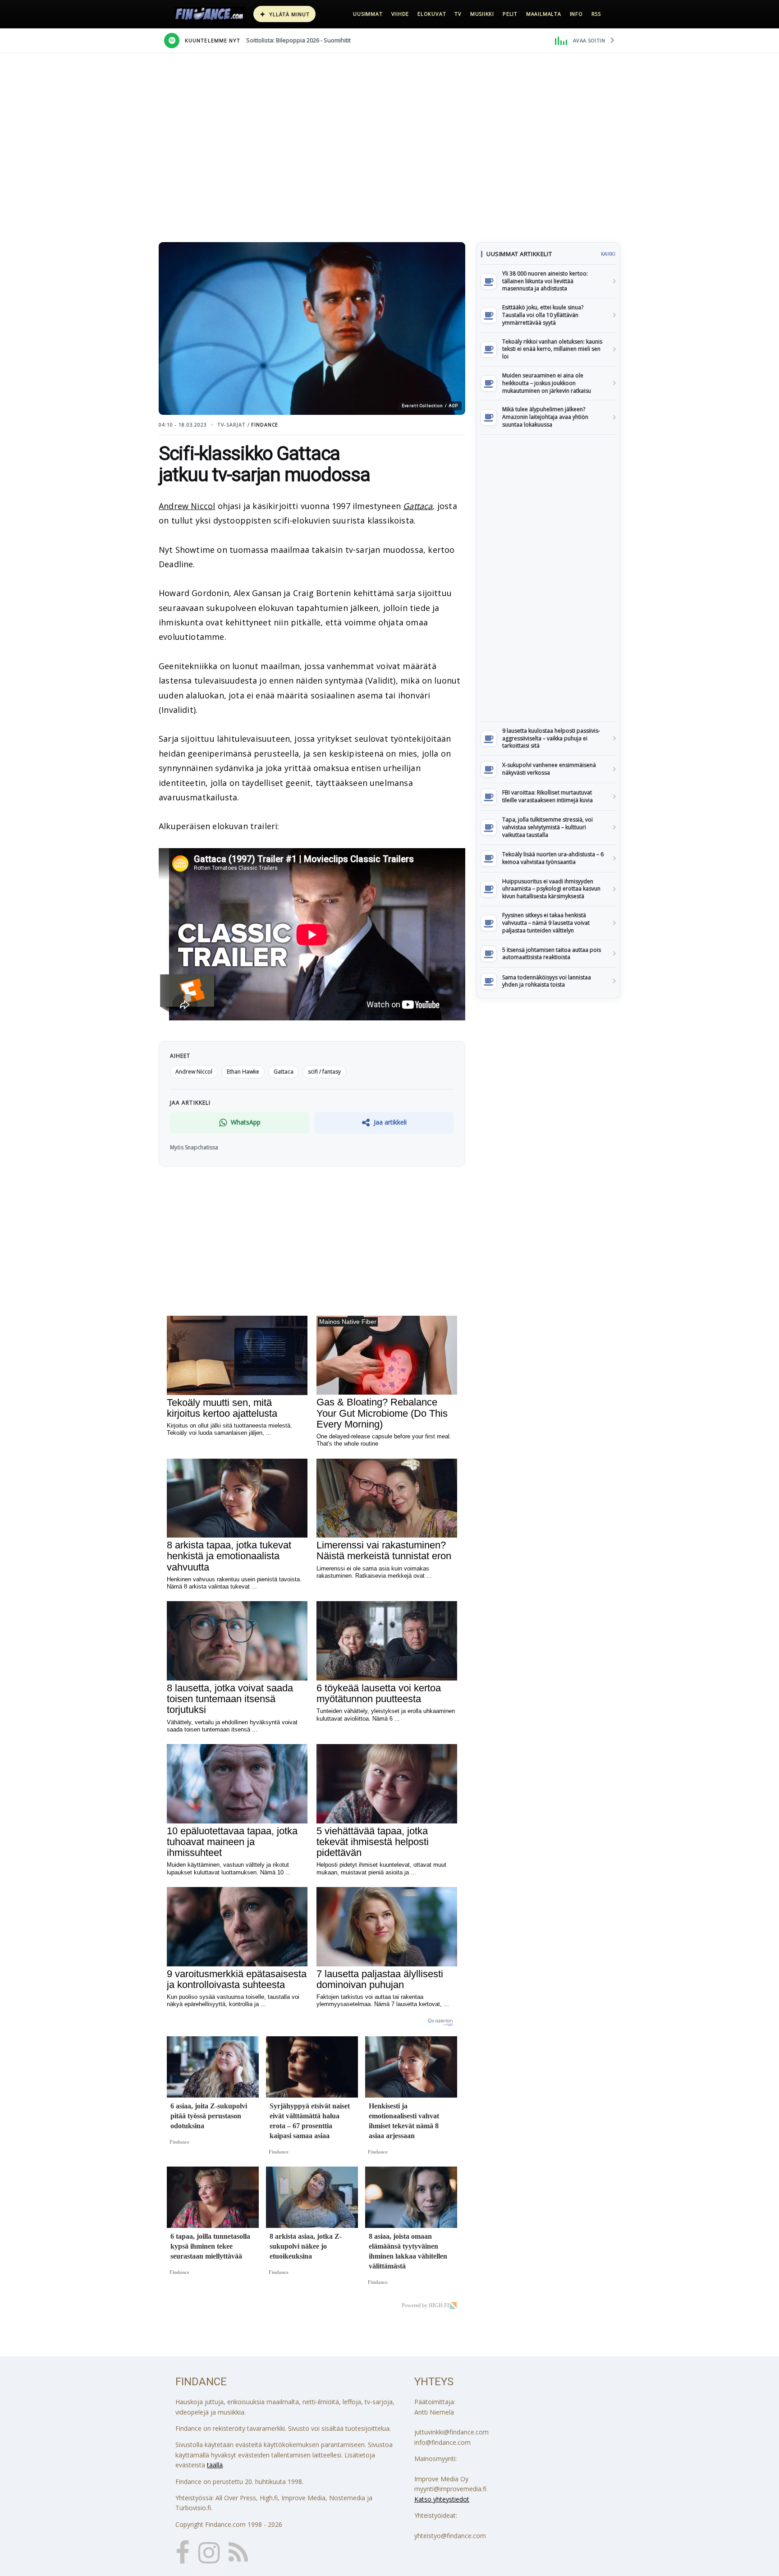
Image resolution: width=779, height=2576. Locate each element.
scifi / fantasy (324, 1072)
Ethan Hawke (243, 1072)
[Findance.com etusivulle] (210, 14)
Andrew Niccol (187, 506)
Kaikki (608, 254)
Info (576, 14)
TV (458, 14)
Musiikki (482, 14)
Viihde (400, 14)
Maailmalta (544, 14)
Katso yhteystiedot (442, 2499)
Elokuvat (432, 14)
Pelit (510, 14)
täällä (215, 2465)
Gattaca (418, 506)
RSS (596, 14)
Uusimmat (368, 14)
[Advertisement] (548, 578)
